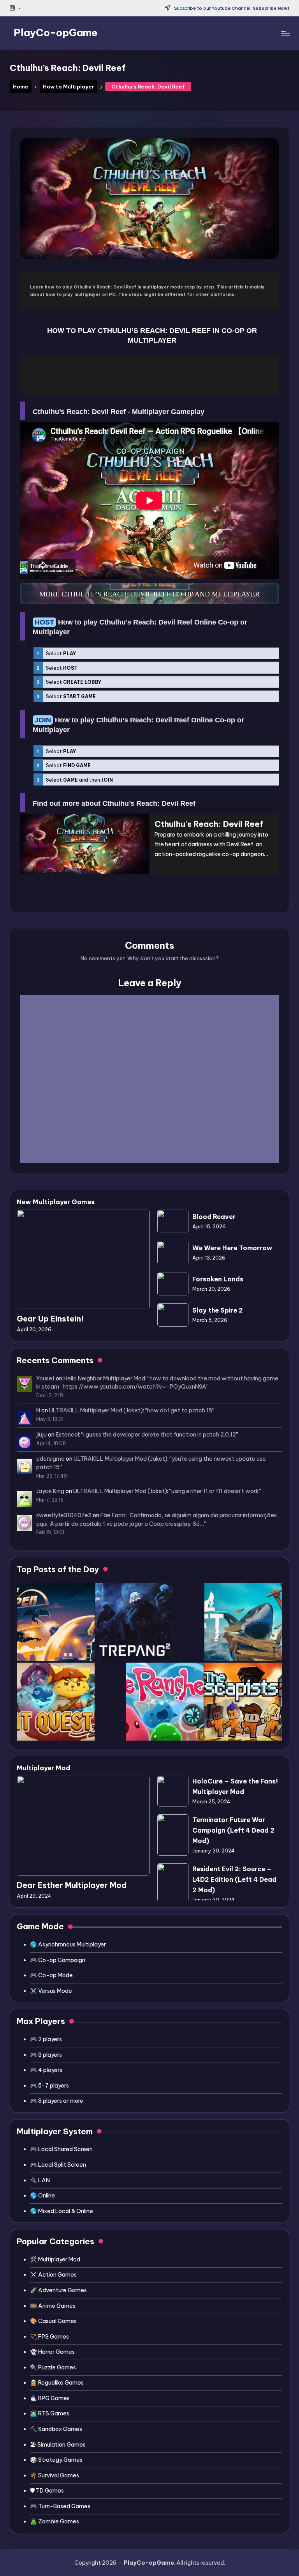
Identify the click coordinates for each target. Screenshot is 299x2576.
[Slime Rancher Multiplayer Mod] (165, 1702)
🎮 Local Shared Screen (61, 2149)
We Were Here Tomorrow (232, 1248)
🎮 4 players (46, 2070)
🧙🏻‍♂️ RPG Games (50, 2398)
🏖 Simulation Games (58, 2445)
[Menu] (285, 33)
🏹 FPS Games (49, 2337)
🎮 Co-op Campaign (58, 1960)
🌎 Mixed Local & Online (62, 2211)
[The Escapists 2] (243, 1702)
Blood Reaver (214, 1217)
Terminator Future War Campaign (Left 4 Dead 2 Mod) (233, 1830)
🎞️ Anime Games (53, 2306)
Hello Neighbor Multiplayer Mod (104, 1378)
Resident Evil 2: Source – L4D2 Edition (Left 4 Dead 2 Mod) (234, 1879)
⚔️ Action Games (53, 2275)
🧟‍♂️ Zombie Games (55, 2521)
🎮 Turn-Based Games (60, 2506)
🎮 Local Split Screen (58, 2165)
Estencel (67, 1435)
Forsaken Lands (218, 1279)
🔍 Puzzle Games (53, 2367)
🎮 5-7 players (49, 2086)
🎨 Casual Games (53, 2321)
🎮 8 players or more (57, 2101)
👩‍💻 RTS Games (50, 2413)
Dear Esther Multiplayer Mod (72, 1885)
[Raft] (243, 1622)
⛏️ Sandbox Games (56, 2429)
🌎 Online (42, 2196)
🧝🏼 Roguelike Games (57, 2383)
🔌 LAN (40, 2180)
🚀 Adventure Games (58, 2290)
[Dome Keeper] (56, 1622)
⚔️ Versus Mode (51, 1991)
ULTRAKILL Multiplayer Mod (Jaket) (96, 1410)
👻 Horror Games (52, 2352)
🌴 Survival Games (55, 2475)
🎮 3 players (46, 2055)
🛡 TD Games (47, 2491)
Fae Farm (113, 1515)
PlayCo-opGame (55, 33)
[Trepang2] (134, 1622)
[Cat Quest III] (56, 1702)
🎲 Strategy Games (56, 2460)
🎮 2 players (46, 2039)
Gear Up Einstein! (50, 1319)
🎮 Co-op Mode (51, 1975)
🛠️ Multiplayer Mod (55, 2259)
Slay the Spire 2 (218, 1310)
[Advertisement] (149, 374)
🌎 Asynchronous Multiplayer (68, 1944)
